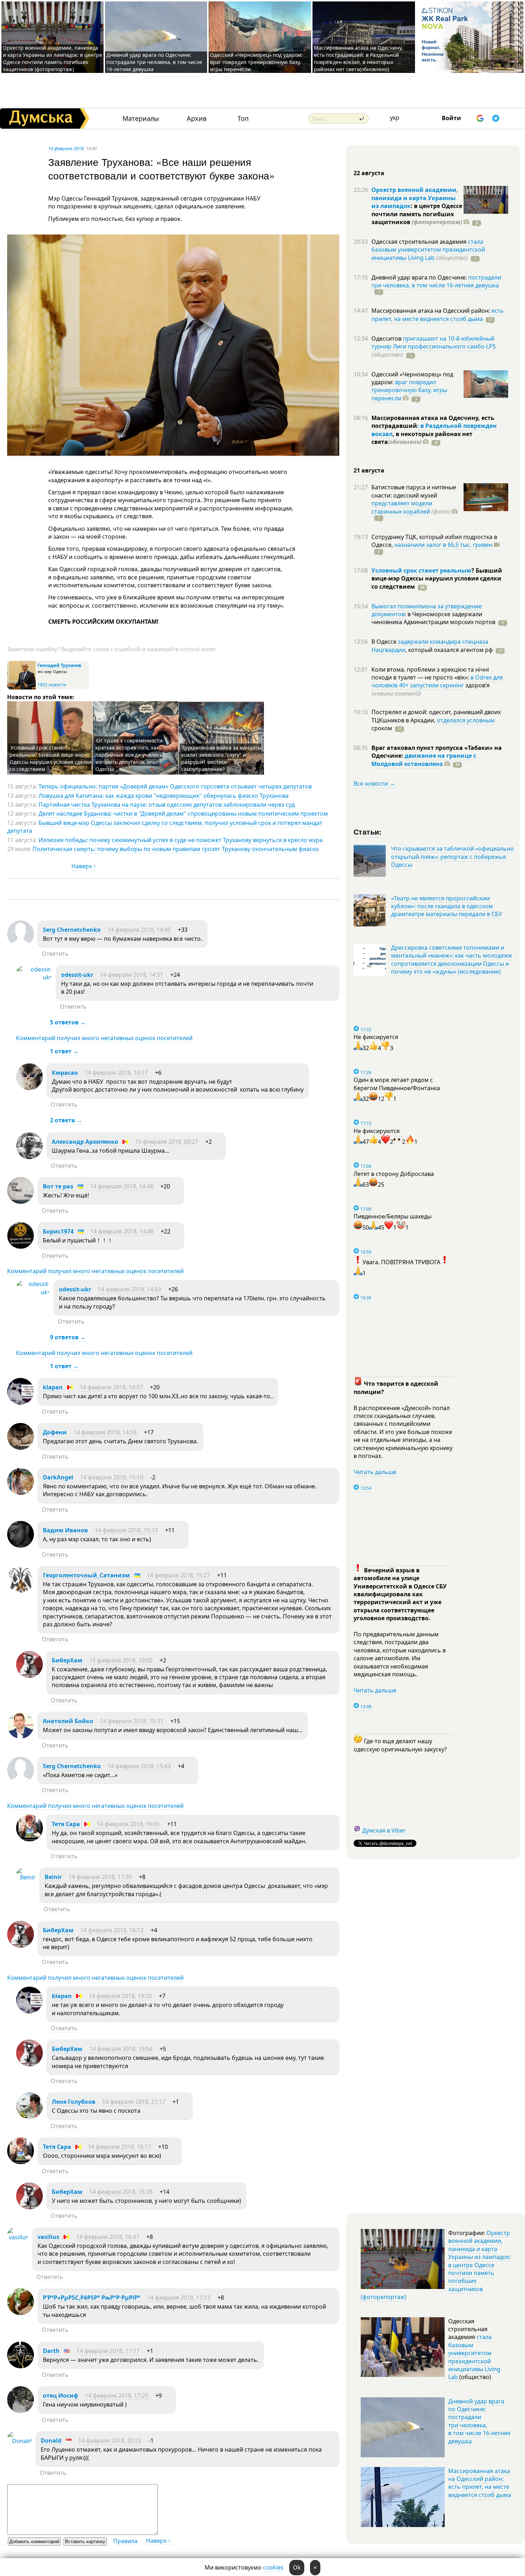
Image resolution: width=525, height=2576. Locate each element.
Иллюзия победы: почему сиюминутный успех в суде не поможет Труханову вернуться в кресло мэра (181, 840)
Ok (297, 2567)
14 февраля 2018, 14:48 (122, 1231)
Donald (51, 2441)
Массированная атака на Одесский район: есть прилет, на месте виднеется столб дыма (480, 2483)
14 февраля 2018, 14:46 (122, 1186)
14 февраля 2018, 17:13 (179, 2298)
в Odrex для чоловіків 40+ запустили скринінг (437, 681)
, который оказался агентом (449, 650)
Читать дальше (375, 1472)
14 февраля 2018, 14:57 (111, 1387)
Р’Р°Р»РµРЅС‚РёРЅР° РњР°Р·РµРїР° (92, 2298)
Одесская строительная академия (420, 242)
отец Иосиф (61, 2395)
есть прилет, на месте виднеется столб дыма (438, 315)
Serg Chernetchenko (72, 930)
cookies (273, 2567)
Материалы (141, 118)
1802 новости (52, 685)
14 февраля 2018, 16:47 (108, 2237)
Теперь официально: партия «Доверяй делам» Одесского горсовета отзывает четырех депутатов (175, 786)
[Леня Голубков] (29, 2117)
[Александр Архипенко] (29, 1157)
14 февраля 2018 (66, 148)
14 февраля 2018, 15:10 (112, 1477)
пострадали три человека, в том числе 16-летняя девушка (436, 281)
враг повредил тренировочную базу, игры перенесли (409, 390)
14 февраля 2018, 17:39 (100, 1877)
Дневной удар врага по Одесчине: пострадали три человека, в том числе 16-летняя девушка (154, 62)
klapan (53, 1387)
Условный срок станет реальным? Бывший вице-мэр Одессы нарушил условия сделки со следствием (51, 758)
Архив (197, 118)
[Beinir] (26, 1877)
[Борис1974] (21, 1247)
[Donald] (19, 2441)
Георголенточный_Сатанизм (86, 1575)
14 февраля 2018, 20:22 (110, 2441)
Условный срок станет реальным (421, 570)
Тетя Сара (66, 1824)
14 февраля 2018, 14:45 (139, 930)
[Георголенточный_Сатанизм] (21, 1591)
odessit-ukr (77, 975)
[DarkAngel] (21, 1493)
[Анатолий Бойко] (21, 1736)
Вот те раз (58, 1186)
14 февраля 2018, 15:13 (126, 1530)
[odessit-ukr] (34, 977)
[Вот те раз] (21, 1202)
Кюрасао (65, 1073)
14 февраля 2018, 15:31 (132, 1721)
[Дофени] (21, 1448)
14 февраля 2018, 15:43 (139, 1766)
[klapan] (21, 1403)
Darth (51, 2351)
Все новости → (374, 783)
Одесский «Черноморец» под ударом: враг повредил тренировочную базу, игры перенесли (256, 62)
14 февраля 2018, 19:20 (120, 1996)
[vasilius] (18, 2237)
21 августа (369, 470)
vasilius (48, 2237)
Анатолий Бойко (68, 1721)
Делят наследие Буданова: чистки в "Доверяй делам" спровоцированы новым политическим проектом (183, 814)
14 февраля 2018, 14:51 (132, 975)
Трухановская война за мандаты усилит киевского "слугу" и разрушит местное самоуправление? (221, 758)
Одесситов (387, 338)
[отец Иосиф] (21, 2411)
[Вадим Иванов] (21, 1546)
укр (395, 118)
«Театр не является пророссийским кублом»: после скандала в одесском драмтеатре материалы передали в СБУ (447, 906)
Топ (243, 118)
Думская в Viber (384, 1830)
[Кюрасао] (29, 1088)
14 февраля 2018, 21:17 (134, 2102)
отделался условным (466, 720)
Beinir (53, 1877)
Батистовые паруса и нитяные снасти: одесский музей (414, 491)
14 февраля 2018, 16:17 (116, 1073)
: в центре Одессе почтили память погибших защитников (417, 214)
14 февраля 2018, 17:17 (108, 2351)
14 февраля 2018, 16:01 (128, 1824)
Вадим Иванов (65, 1530)
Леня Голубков (74, 2102)
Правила (125, 2541)
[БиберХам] (29, 1676)
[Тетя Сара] (29, 1839)
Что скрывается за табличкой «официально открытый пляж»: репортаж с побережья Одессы (452, 857)
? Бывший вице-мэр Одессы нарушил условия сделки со (437, 579)
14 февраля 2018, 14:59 (129, 1289)
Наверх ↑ (84, 866)
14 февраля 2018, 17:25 (117, 2395)
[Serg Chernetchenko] (21, 945)
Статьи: (368, 832)
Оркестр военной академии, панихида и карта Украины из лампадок (415, 198)
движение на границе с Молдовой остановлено (424, 760)
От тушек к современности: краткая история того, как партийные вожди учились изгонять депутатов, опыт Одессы (130, 755)
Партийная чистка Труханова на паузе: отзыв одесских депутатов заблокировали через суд (167, 805)
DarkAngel (58, 1477)
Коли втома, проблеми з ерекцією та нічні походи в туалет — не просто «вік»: (430, 673)
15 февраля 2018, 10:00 (121, 1660)
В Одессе (385, 642)
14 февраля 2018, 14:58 (105, 1432)
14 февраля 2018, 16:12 (112, 1930)
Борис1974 (58, 1231)
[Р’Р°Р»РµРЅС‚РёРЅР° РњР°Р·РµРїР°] (21, 2313)
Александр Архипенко (85, 1142)
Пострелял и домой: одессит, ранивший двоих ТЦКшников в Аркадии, (436, 716)
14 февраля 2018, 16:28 (121, 2192)
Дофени (55, 1432)
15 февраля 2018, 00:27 (167, 1142)
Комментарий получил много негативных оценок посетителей (104, 1038)
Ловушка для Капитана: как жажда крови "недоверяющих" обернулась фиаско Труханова (164, 796)
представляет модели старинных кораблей (402, 507)
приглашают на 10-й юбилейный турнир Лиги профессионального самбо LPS (434, 342)
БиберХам (68, 1660)
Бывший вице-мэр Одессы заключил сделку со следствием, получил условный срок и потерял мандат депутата (165, 827)
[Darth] (21, 2366)
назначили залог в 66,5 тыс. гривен (443, 545)
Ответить (55, 954)
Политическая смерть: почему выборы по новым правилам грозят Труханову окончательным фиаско (176, 849)
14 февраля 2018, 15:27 (178, 1575)
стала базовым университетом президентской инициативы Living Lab (428, 250)
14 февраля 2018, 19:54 (121, 2049)
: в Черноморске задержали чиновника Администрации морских (433, 618)
